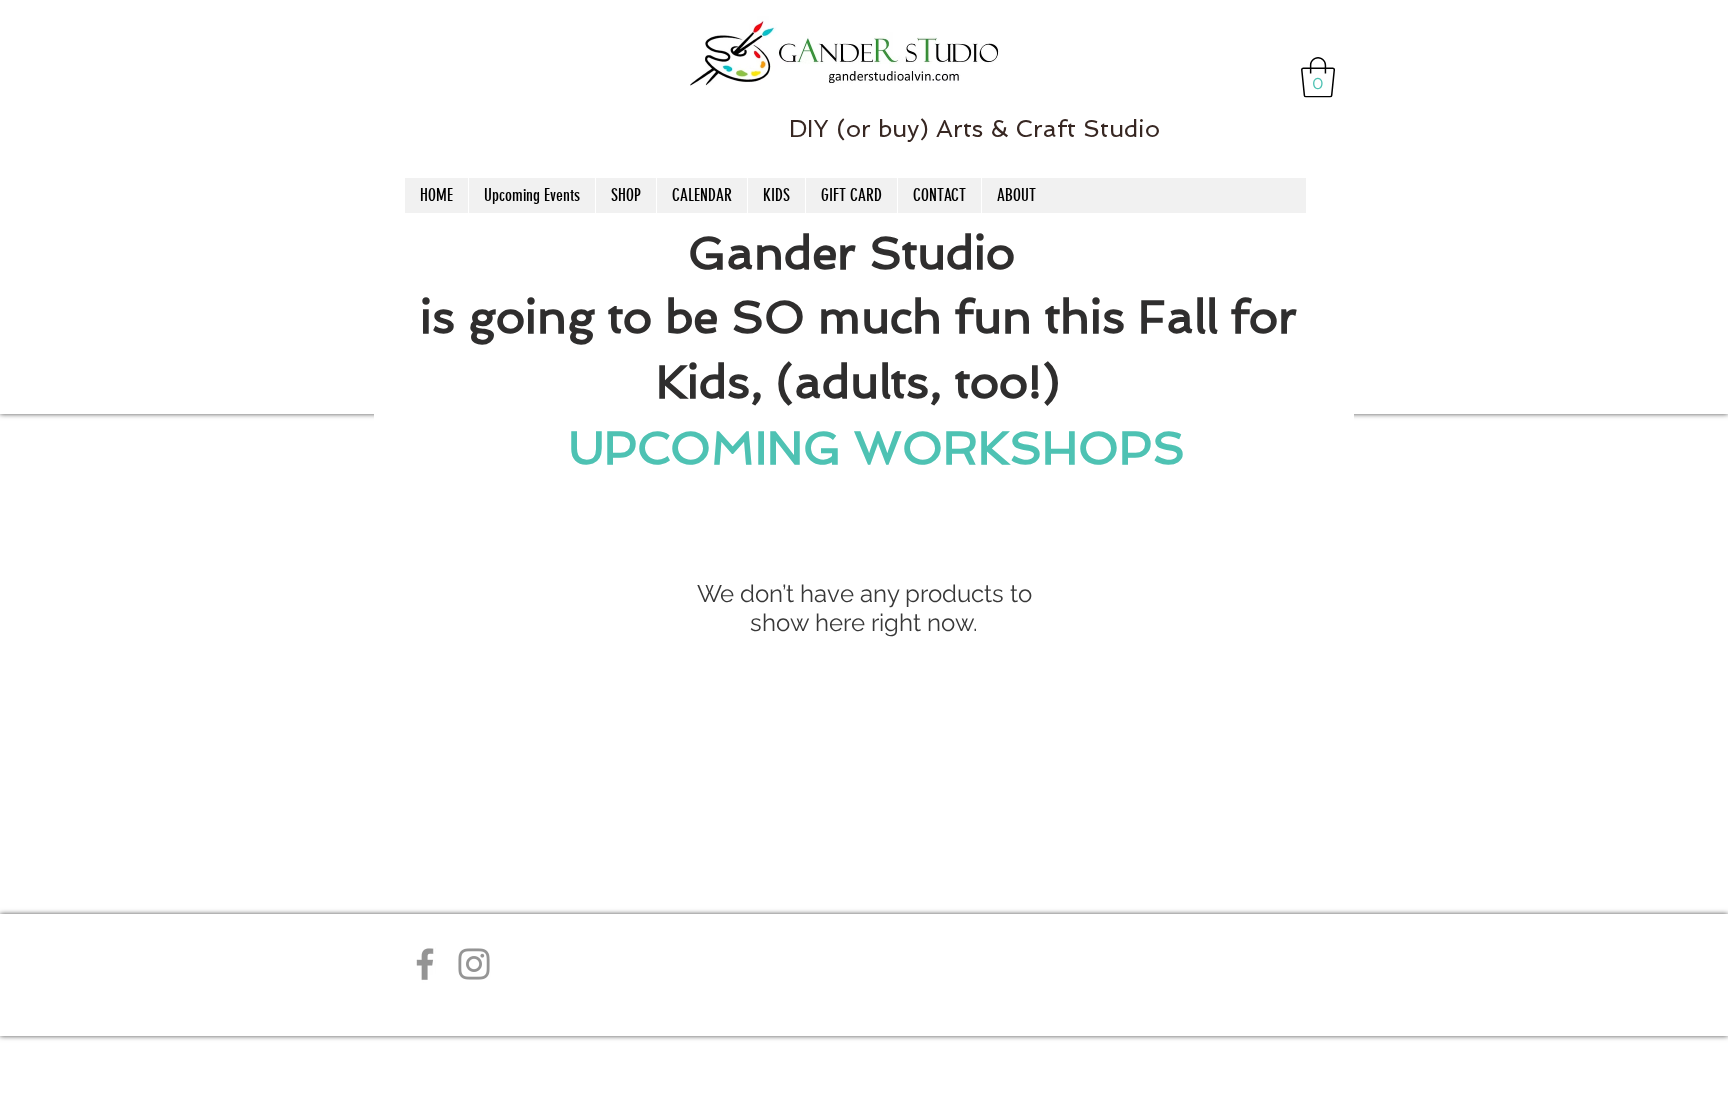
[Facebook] (425, 964)
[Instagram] (474, 964)
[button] (1318, 77)
